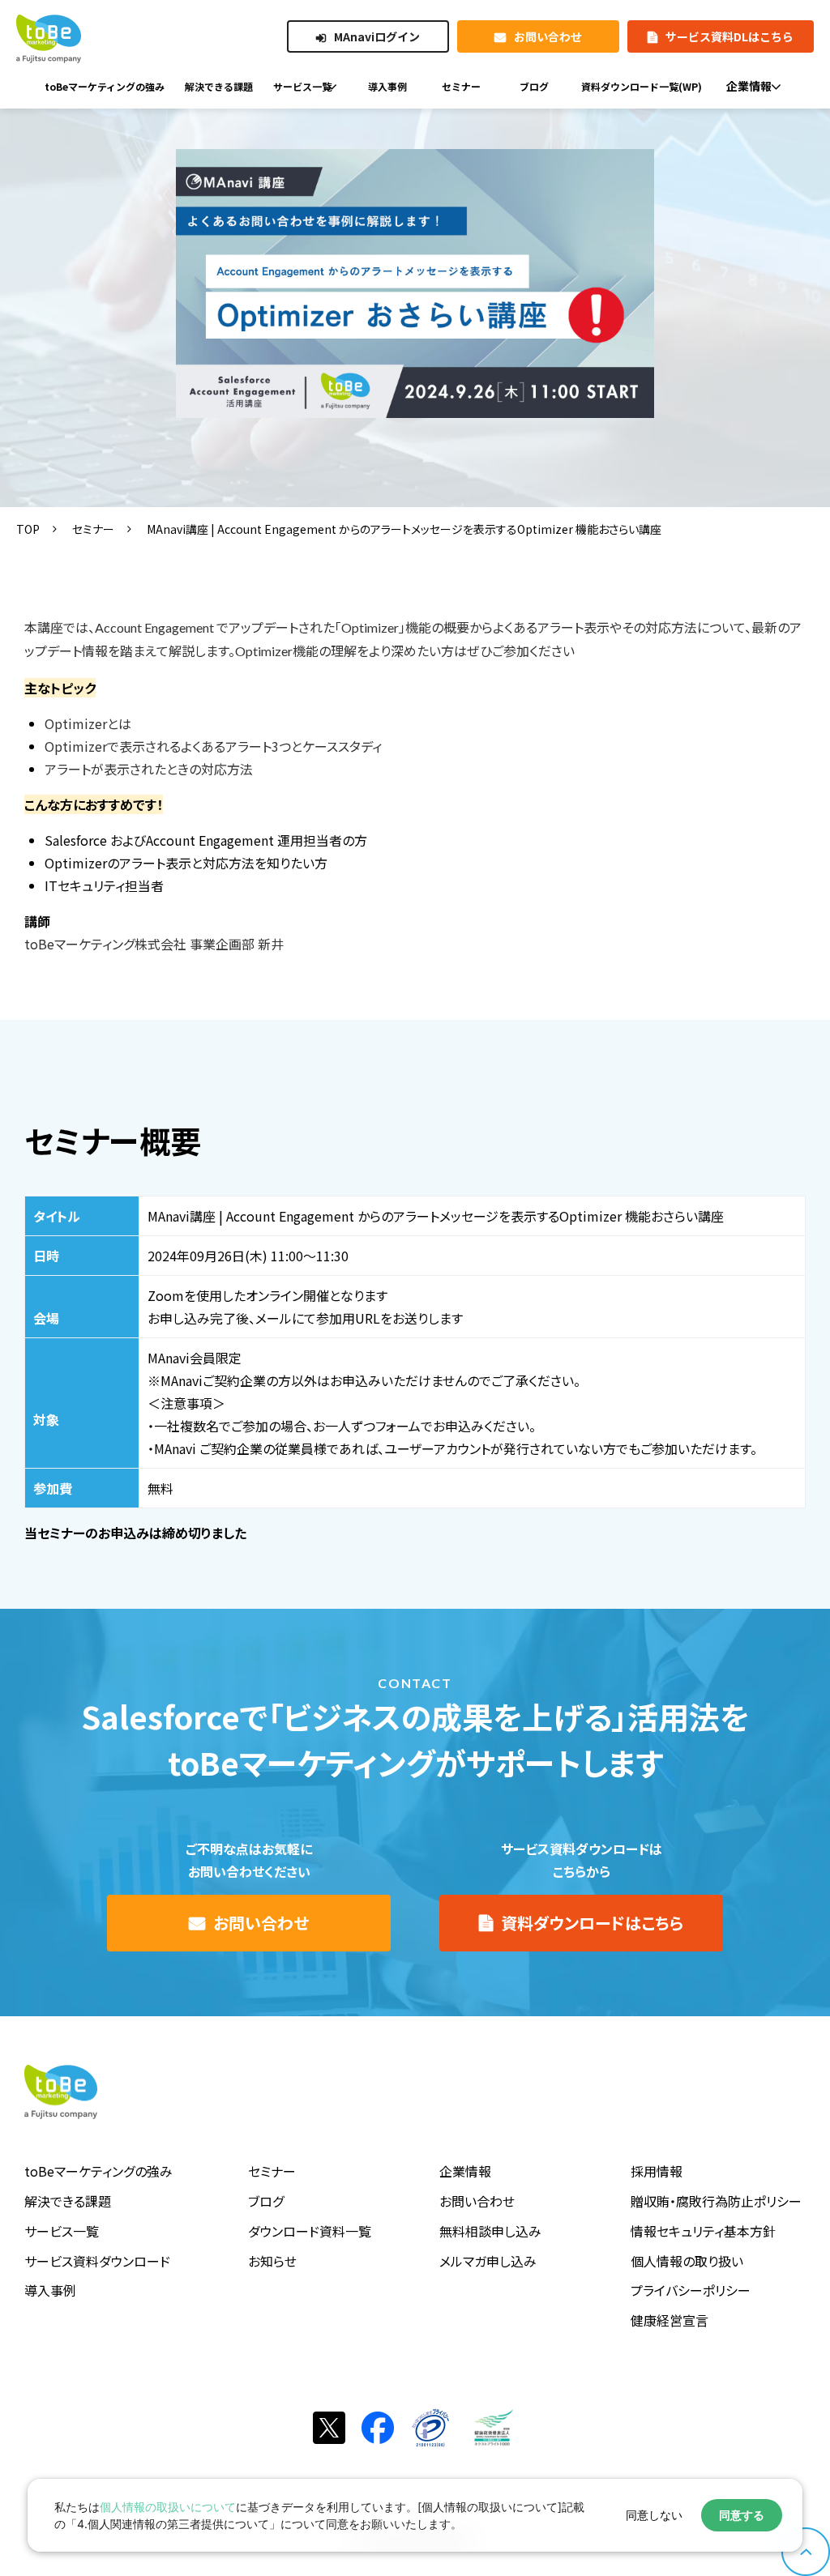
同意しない (654, 2515)
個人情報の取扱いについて (168, 2507)
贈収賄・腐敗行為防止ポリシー (716, 2201)
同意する (742, 2515)
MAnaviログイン (377, 36)
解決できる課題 (68, 2201)
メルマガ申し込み (488, 2261)
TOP (28, 529)
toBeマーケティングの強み (98, 2171)
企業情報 (465, 2171)
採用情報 (657, 2171)
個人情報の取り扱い (687, 2261)
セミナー (93, 529)
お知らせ (272, 2261)
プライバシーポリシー (691, 2290)
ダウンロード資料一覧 (310, 2231)
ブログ (266, 2201)
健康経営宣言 (670, 2320)
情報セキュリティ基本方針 (703, 2231)
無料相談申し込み (490, 2231)
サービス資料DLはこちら (729, 36)
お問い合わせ (548, 36)
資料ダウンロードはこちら (592, 1923)
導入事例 (50, 2290)
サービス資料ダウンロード (97, 2261)
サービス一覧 (62, 2231)
